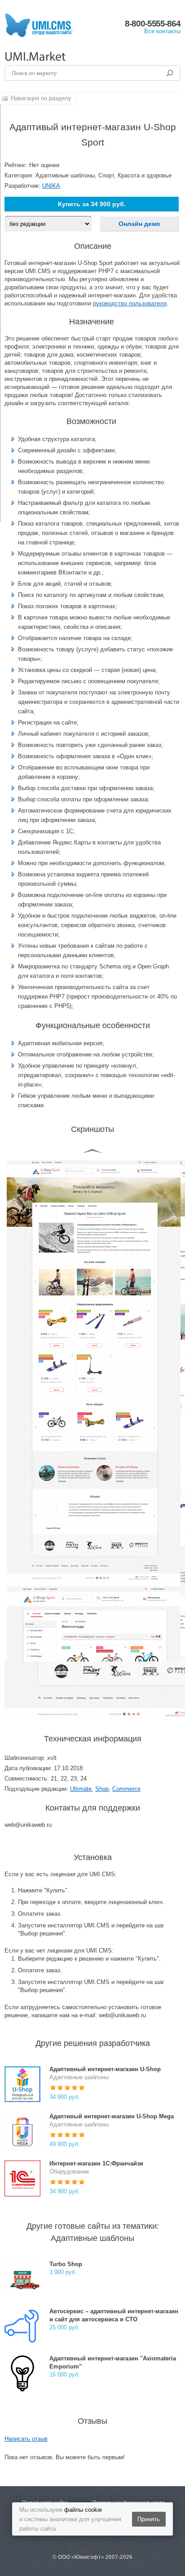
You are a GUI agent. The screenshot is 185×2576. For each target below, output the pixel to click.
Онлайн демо (139, 224)
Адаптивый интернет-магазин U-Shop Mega (112, 2116)
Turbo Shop (66, 2264)
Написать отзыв (26, 2439)
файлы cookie (83, 2510)
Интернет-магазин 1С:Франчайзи (96, 2163)
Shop (102, 1789)
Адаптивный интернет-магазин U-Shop (105, 2069)
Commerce (126, 1789)
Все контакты (162, 31)
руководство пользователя (130, 303)
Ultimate (81, 1789)
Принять (149, 2519)
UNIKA (51, 186)
